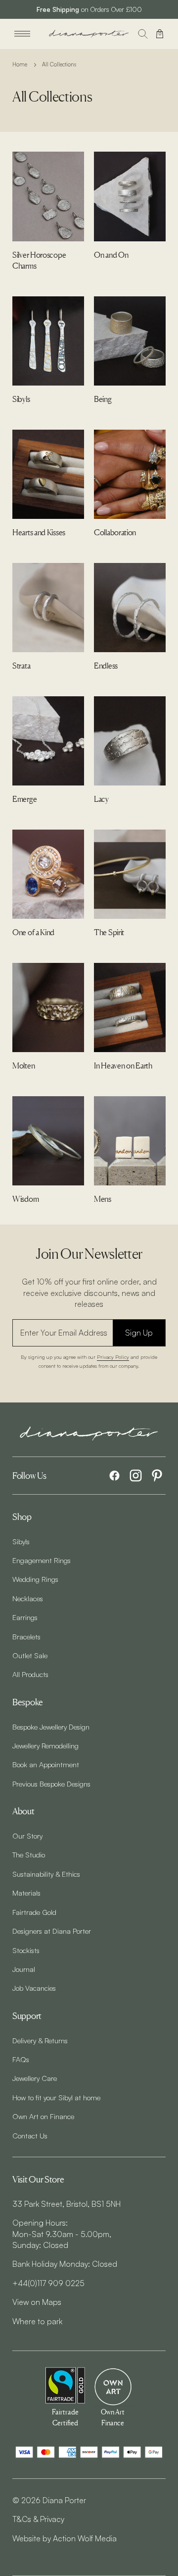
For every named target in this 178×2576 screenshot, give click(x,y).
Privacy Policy (113, 1357)
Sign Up (139, 1333)
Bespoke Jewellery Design (51, 1727)
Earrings (25, 1617)
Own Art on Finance (43, 2116)
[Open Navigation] (22, 34)
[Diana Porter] (89, 34)
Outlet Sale (30, 1655)
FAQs (21, 2059)
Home (20, 64)
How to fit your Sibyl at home (56, 2097)
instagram (136, 1476)
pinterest (157, 1476)
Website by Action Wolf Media (65, 2538)
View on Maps (37, 2302)
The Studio (29, 1854)
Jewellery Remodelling (45, 1745)
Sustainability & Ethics (46, 1874)
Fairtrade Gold (34, 1912)
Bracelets (26, 1636)
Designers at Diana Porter (52, 1931)
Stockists (26, 1950)
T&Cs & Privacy (38, 2519)
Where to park (37, 2321)
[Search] (143, 34)
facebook (114, 1476)
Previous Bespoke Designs (51, 1784)
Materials (26, 1893)
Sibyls (21, 1541)
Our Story (27, 1836)
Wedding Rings (35, 1579)
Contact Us (30, 2135)
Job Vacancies (34, 1988)
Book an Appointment (46, 1764)
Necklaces (28, 1598)
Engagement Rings (42, 1560)
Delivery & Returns (40, 2040)
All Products (30, 1674)
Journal (24, 1969)
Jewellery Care (35, 2078)
